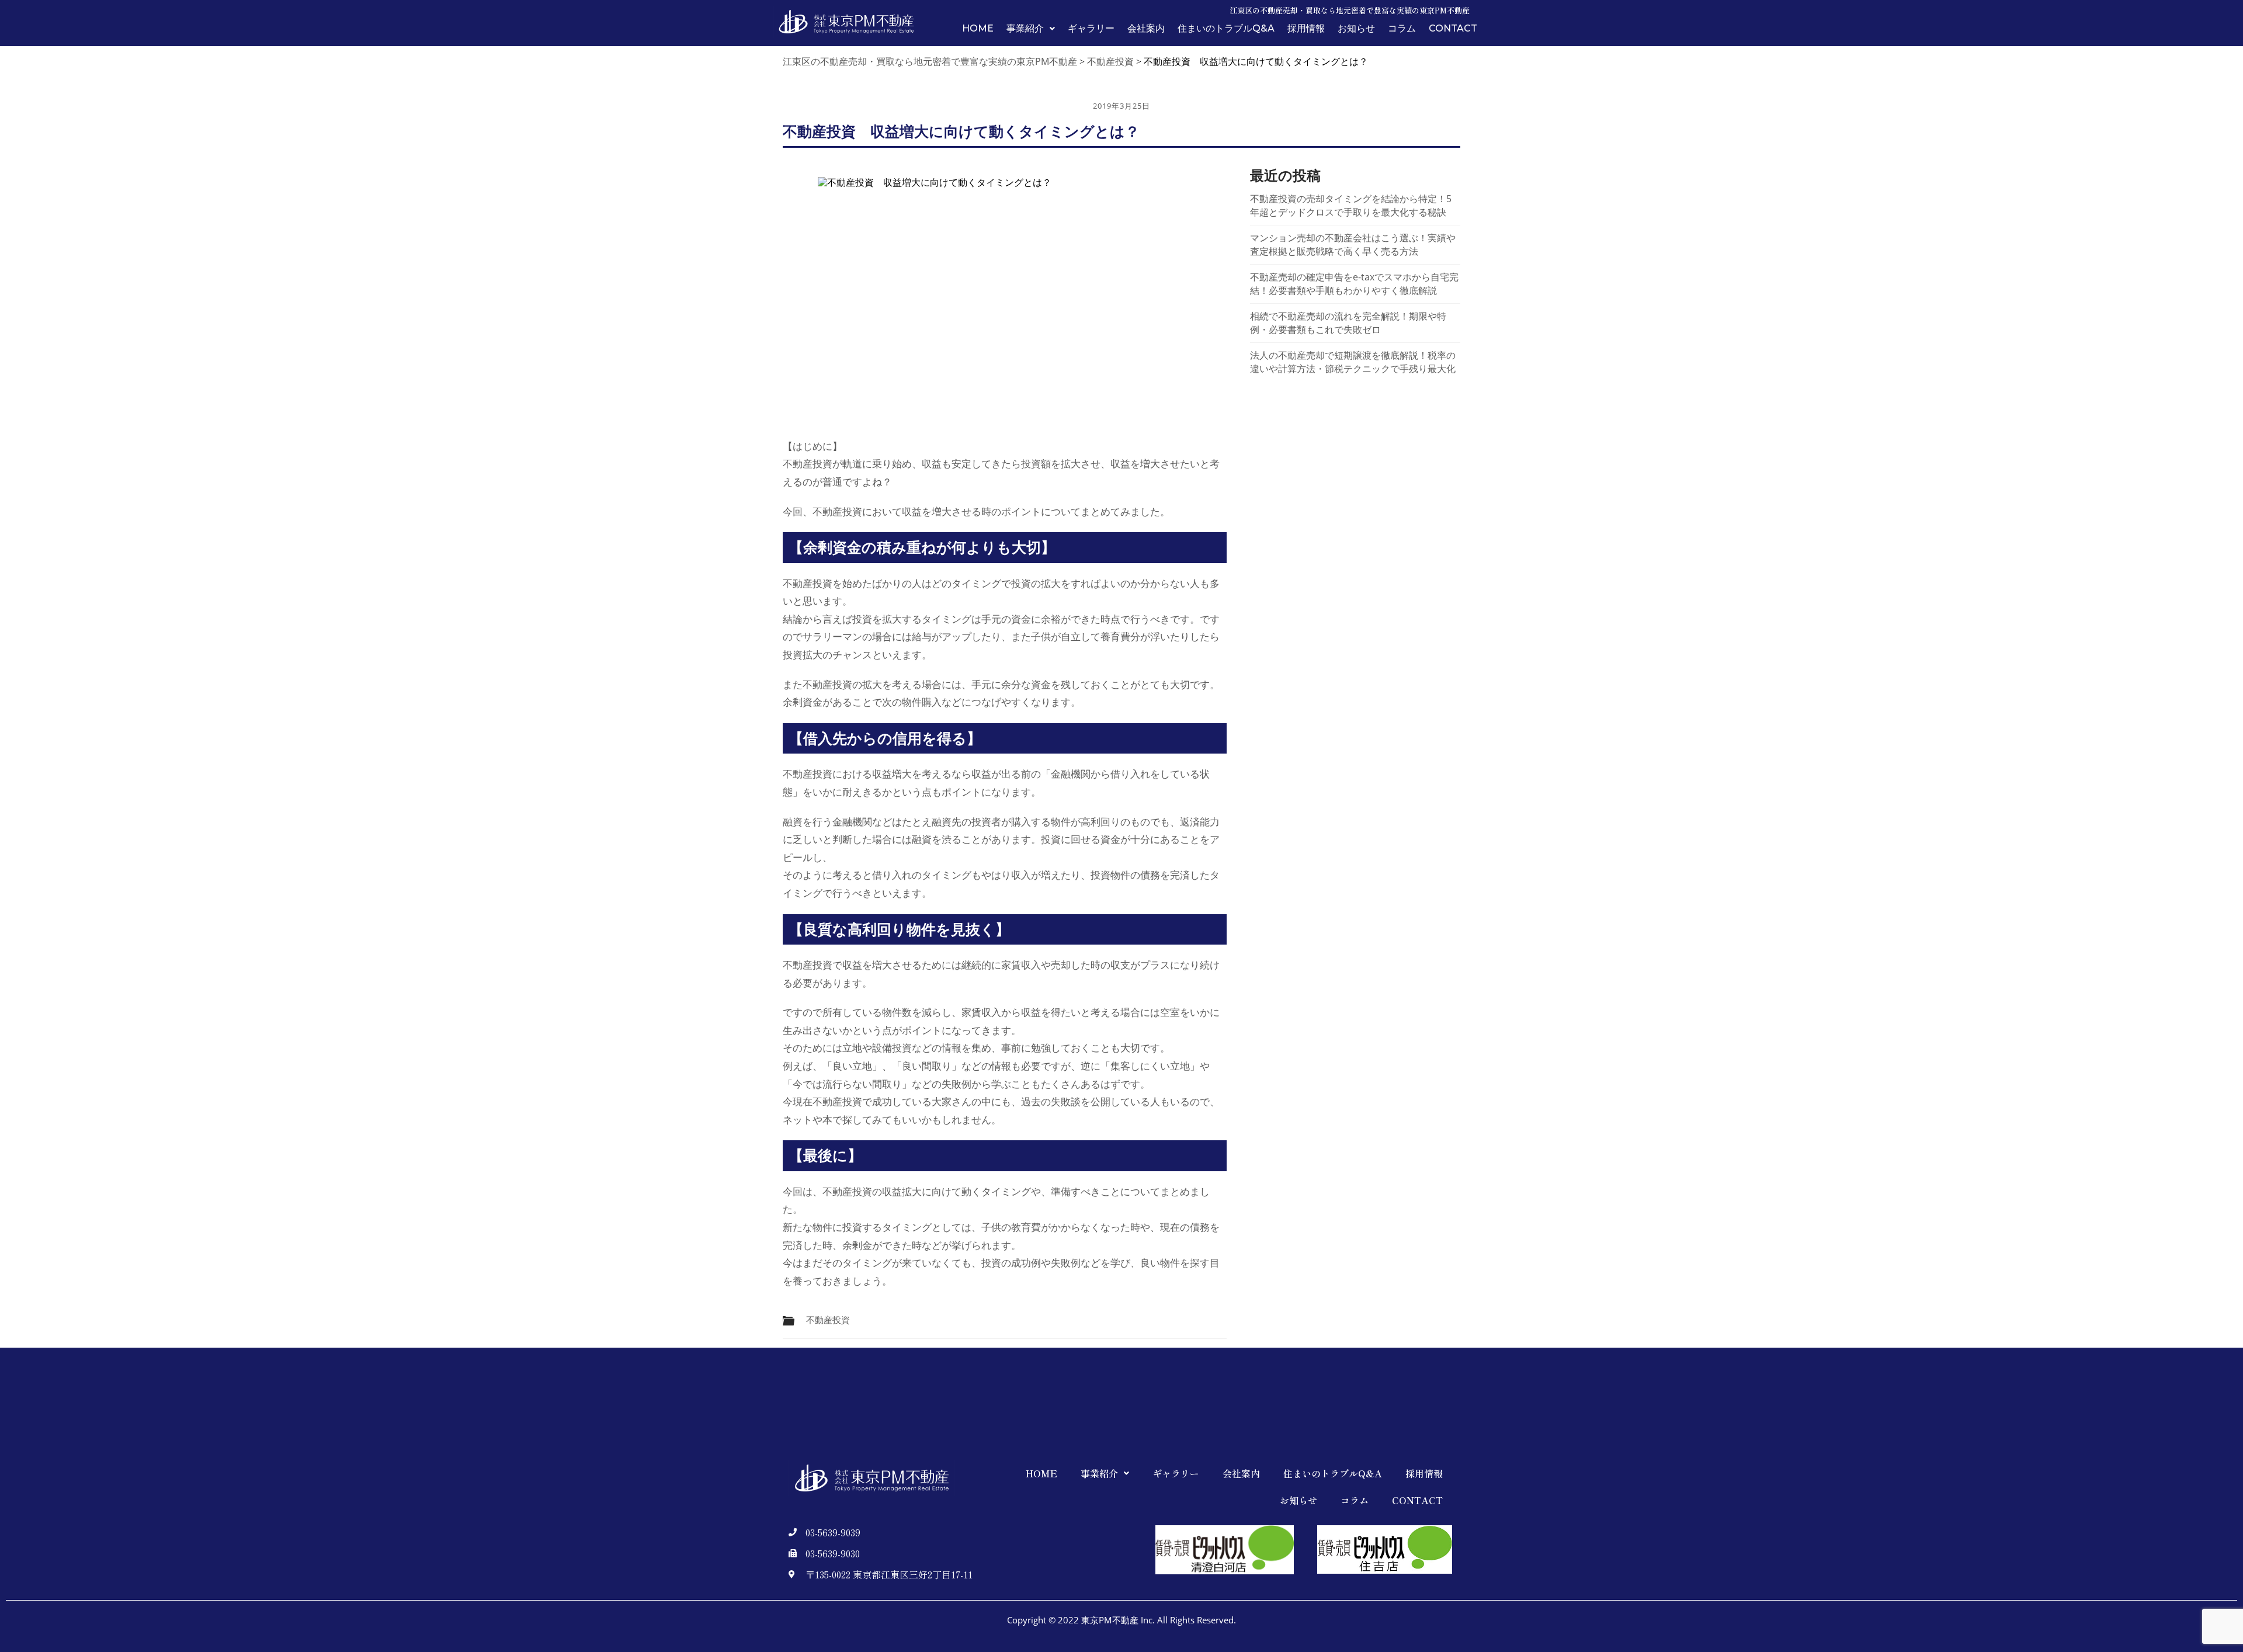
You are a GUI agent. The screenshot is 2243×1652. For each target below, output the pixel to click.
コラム (1402, 29)
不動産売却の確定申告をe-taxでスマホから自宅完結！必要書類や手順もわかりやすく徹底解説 (1354, 284)
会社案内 (1146, 29)
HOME (978, 29)
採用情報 (1306, 29)
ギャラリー (1091, 29)
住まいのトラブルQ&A (1226, 29)
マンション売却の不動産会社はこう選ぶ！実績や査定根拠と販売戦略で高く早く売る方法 (1353, 244)
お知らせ (1356, 29)
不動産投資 (828, 1320)
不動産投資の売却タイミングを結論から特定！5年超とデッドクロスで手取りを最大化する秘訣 (1351, 205)
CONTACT (1453, 29)
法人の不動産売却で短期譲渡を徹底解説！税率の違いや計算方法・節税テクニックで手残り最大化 (1353, 362)
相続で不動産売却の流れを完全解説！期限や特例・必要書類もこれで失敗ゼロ (1348, 323)
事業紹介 (1025, 29)
